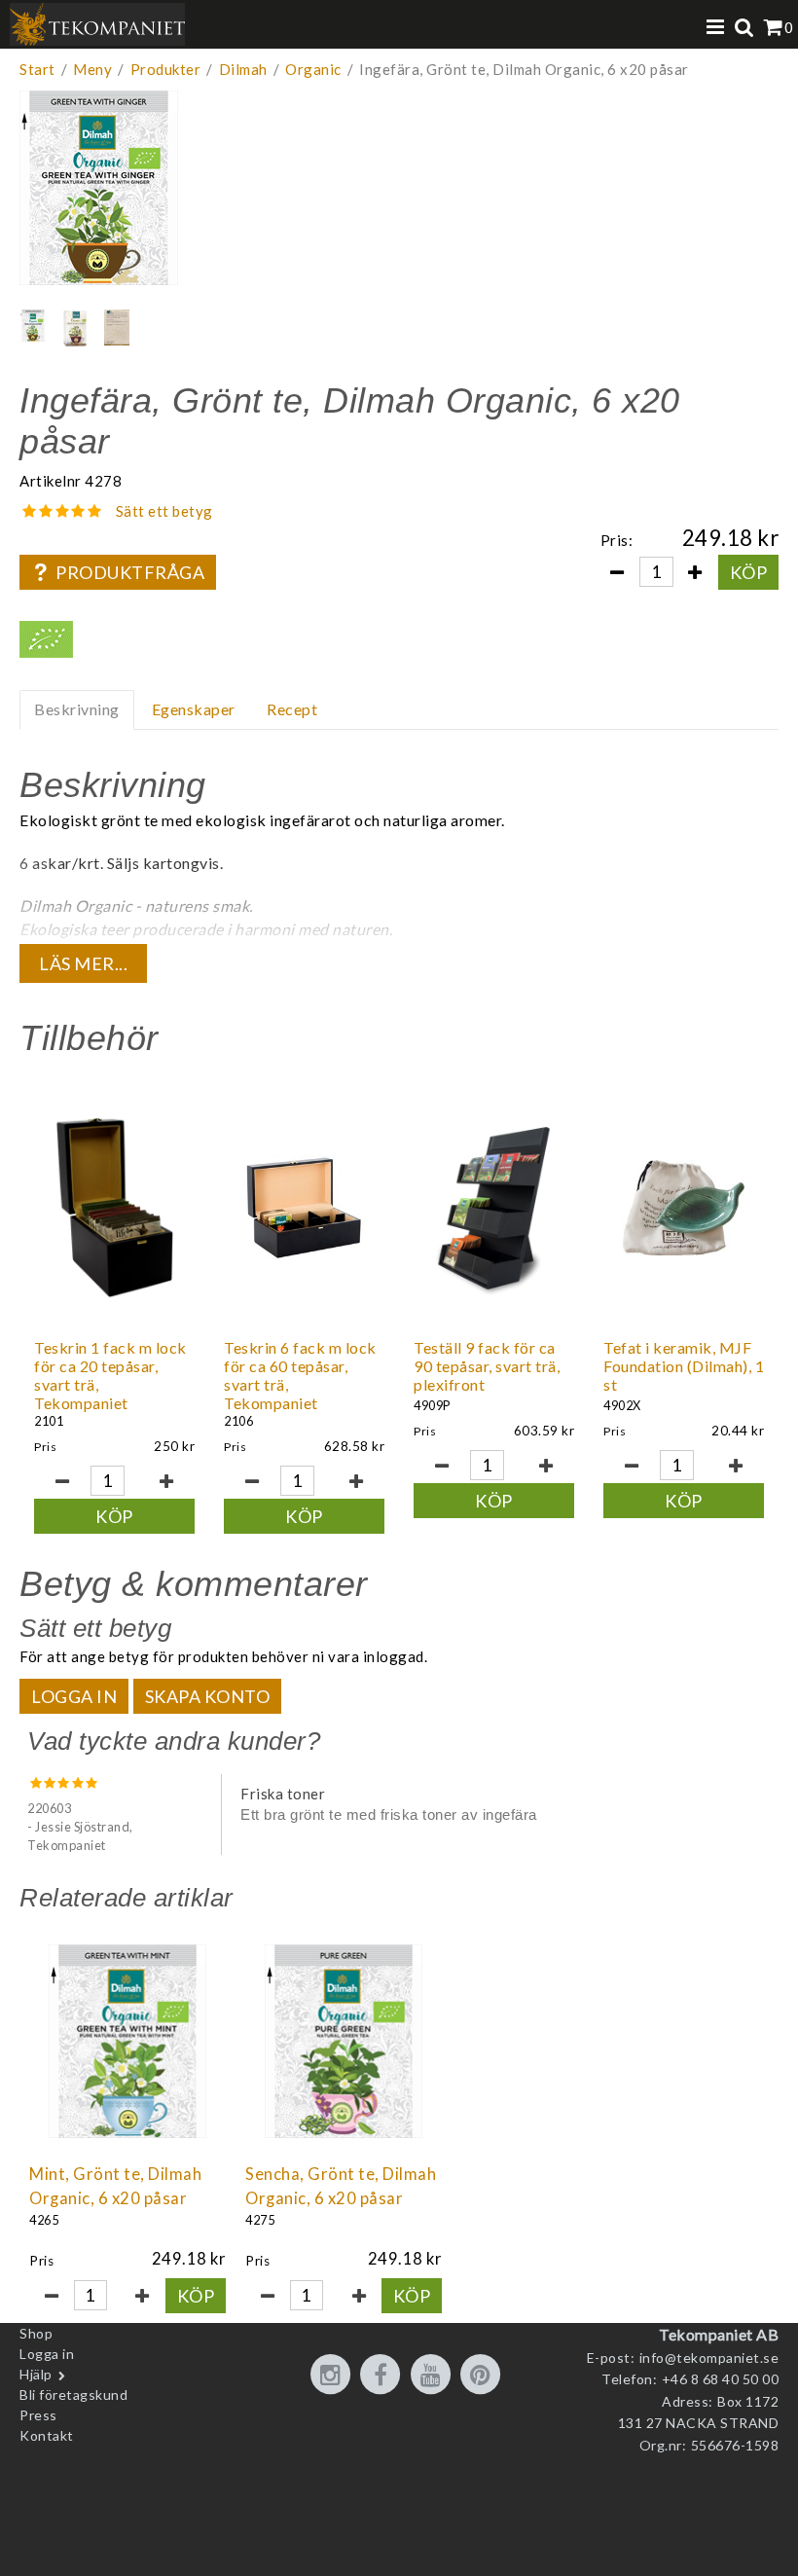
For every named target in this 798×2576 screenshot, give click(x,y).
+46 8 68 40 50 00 (721, 2379)
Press (38, 2415)
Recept (292, 709)
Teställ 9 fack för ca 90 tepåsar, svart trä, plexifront (487, 1366)
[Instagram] (334, 2376)
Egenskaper (194, 709)
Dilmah (243, 69)
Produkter (166, 69)
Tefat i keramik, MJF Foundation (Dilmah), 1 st (684, 1366)
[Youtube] (434, 2376)
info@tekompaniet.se (709, 2358)
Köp (749, 572)
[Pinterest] (484, 2376)
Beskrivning (77, 709)
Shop (36, 2333)
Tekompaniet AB (719, 2334)
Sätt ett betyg (164, 511)
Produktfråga (130, 572)
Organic (313, 69)
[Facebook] (383, 2376)
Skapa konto (208, 1696)
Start (37, 69)
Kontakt (47, 2435)
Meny (92, 69)
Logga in (74, 1696)
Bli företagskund (73, 2395)
